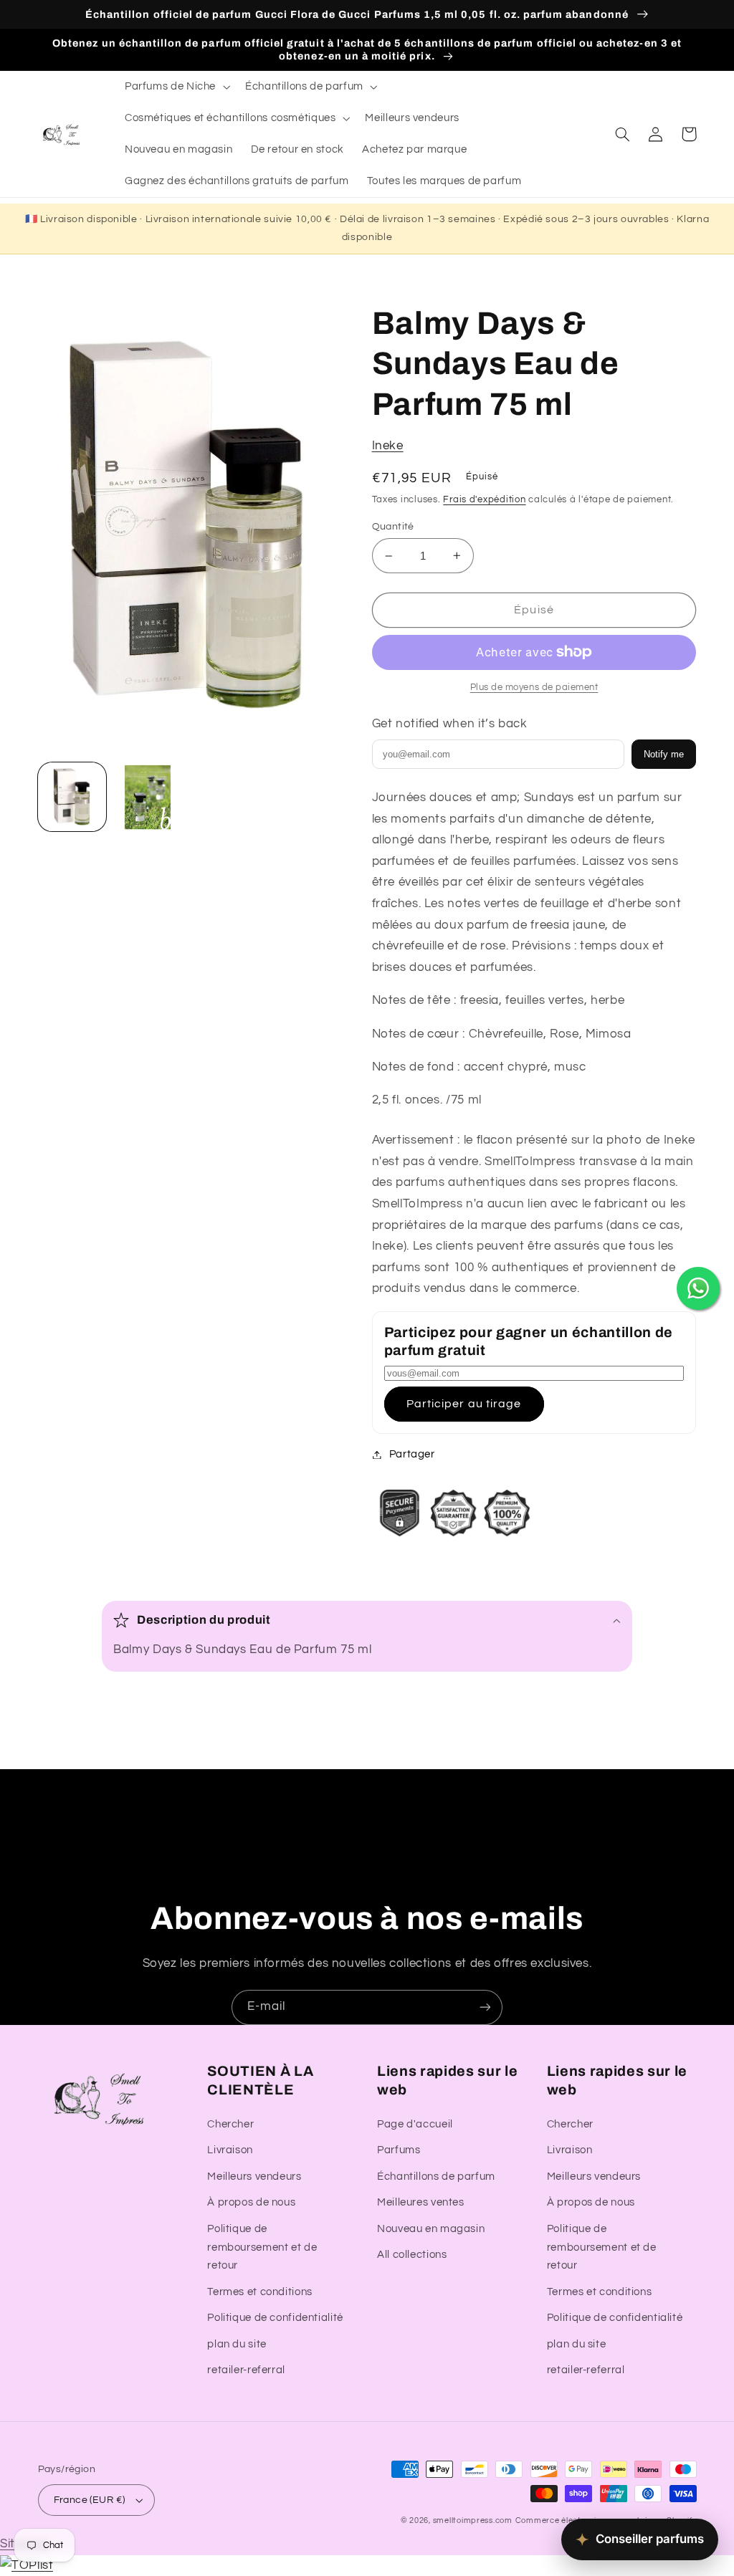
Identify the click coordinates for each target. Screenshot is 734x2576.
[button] (176, 87)
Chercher (230, 2124)
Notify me (664, 754)
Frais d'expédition (484, 500)
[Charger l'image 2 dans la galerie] (148, 797)
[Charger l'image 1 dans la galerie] (72, 797)
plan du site (237, 2344)
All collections (412, 2255)
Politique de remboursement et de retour (262, 2247)
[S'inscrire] (485, 2007)
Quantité (393, 527)
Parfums (399, 2150)
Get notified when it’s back (450, 724)
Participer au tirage (464, 1404)
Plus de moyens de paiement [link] (534, 688)
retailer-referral (246, 2370)
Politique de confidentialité (275, 2318)
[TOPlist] (27, 2565)
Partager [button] (412, 1454)
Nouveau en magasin (431, 2229)
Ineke (388, 446)
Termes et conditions (260, 2292)
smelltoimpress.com (473, 2520)
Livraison (230, 2150)
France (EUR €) (90, 2500)
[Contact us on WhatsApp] (698, 1288)
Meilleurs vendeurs (254, 2177)
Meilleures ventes (421, 2202)
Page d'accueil (415, 2124)
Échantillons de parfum (436, 2177)
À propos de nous (251, 2202)
